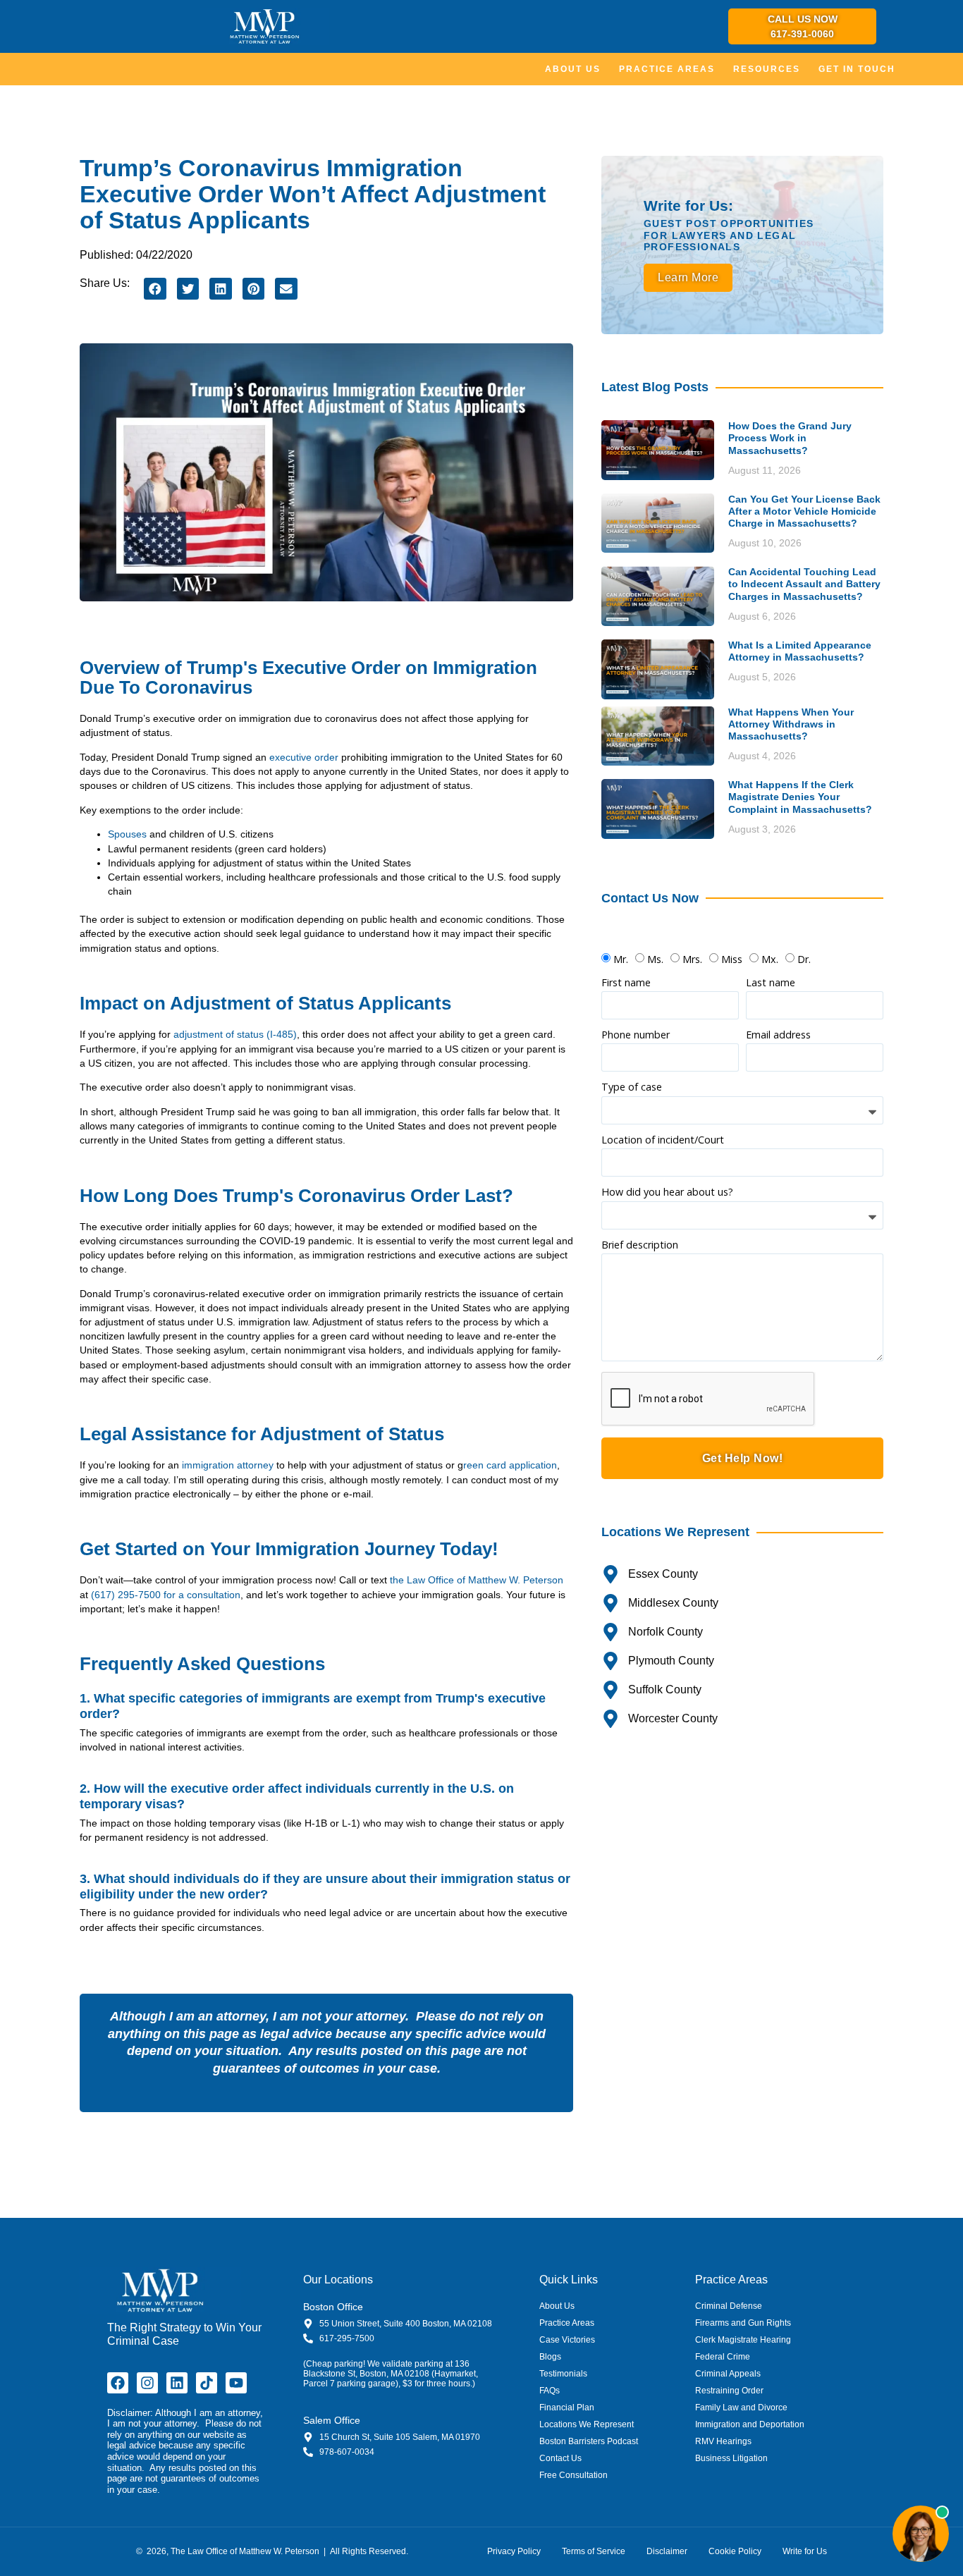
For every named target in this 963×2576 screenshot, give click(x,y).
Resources (767, 69)
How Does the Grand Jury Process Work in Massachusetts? (790, 438)
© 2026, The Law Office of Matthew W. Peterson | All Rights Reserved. (273, 2551)
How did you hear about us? (667, 1193)
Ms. (655, 959)
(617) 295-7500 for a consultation (166, 1595)
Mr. (621, 959)
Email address (778, 1036)
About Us (573, 69)
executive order (304, 757)
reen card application (510, 1465)
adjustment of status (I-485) (235, 1034)
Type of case (632, 1088)
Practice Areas (667, 69)
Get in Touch (857, 69)
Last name (771, 983)
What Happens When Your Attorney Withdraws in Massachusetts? (791, 724)
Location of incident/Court (663, 1141)
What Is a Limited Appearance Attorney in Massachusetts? (800, 651)
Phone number (636, 1036)
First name (626, 983)
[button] (155, 289)
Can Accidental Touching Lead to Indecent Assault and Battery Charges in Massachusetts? (804, 584)
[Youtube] (236, 2383)
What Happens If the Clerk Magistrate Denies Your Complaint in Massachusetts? (800, 797)
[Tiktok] (207, 2383)
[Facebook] (118, 2383)
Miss (732, 959)
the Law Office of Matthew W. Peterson (477, 1580)
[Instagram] (147, 2383)
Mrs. (692, 959)
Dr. (804, 959)
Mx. (770, 959)
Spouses (127, 834)
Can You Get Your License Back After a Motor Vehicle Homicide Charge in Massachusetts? (804, 511)
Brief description (640, 1246)
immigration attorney (228, 1465)
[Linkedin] (177, 2383)
